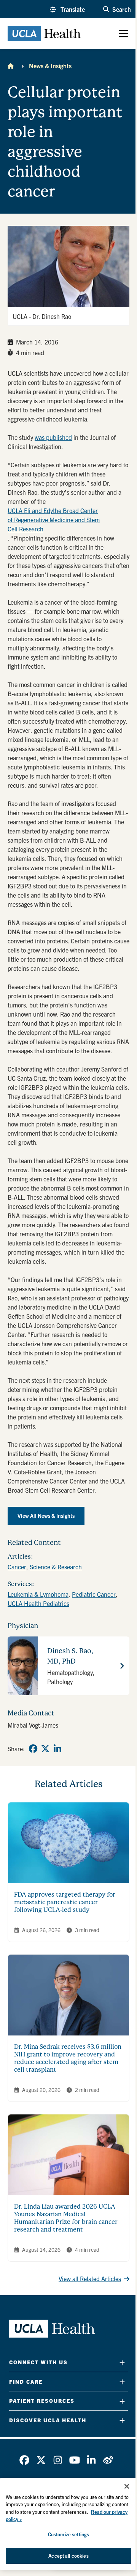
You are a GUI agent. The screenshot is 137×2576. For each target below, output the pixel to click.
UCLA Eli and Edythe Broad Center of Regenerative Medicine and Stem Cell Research (54, 520)
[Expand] (122, 2363)
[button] (67, 9)
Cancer (17, 1567)
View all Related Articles (90, 2278)
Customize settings (68, 2534)
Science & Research (56, 1567)
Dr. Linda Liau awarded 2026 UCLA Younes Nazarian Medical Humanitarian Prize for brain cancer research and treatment (66, 2218)
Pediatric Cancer (94, 1594)
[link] (33, 1749)
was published (53, 437)
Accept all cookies (68, 2556)
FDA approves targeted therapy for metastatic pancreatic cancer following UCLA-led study (65, 1902)
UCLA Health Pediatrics (38, 1603)
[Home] (11, 66)
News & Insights (50, 66)
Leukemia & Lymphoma (38, 1594)
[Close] (127, 2486)
